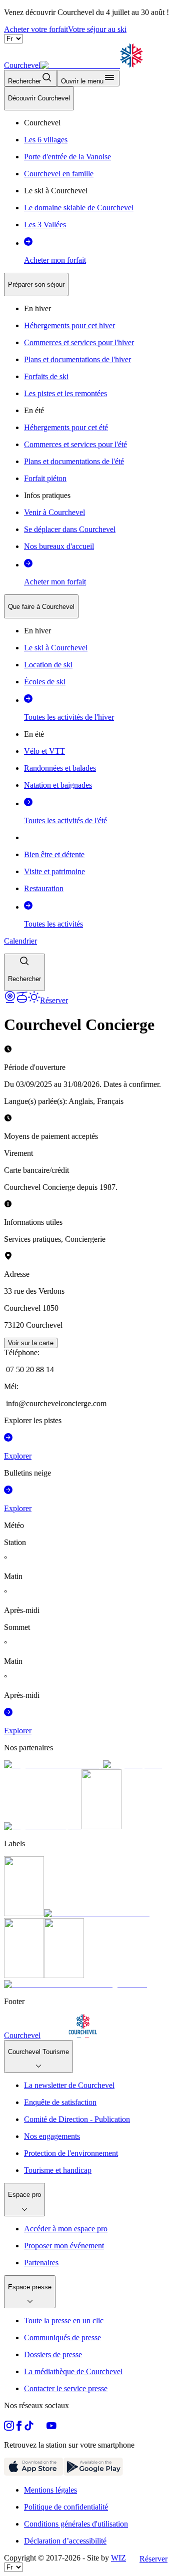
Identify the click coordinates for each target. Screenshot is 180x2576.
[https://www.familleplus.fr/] (97, 1913)
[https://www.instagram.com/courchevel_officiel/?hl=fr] (9, 2428)
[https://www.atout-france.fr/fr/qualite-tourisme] (24, 1913)
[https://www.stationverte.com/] (24, 1975)
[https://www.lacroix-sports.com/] (43, 1826)
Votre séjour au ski (97, 29)
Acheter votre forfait (36, 29)
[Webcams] (10, 1000)
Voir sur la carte (31, 1343)
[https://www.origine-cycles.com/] (101, 1826)
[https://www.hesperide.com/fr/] (132, 1765)
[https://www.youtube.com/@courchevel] (51, 2428)
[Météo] (34, 1000)
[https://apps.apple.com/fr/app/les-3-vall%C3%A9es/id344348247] (34, 2473)
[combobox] (90, 539)
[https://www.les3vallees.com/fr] (64, 1975)
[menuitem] (39, 98)
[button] (24, 972)
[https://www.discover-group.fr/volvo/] (53, 1765)
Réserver (153, 2559)
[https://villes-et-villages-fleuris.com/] (75, 1984)
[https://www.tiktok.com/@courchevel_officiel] (29, 2428)
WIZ (118, 2558)
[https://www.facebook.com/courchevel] (19, 2428)
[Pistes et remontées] (22, 1000)
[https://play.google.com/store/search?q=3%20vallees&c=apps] (93, 2473)
